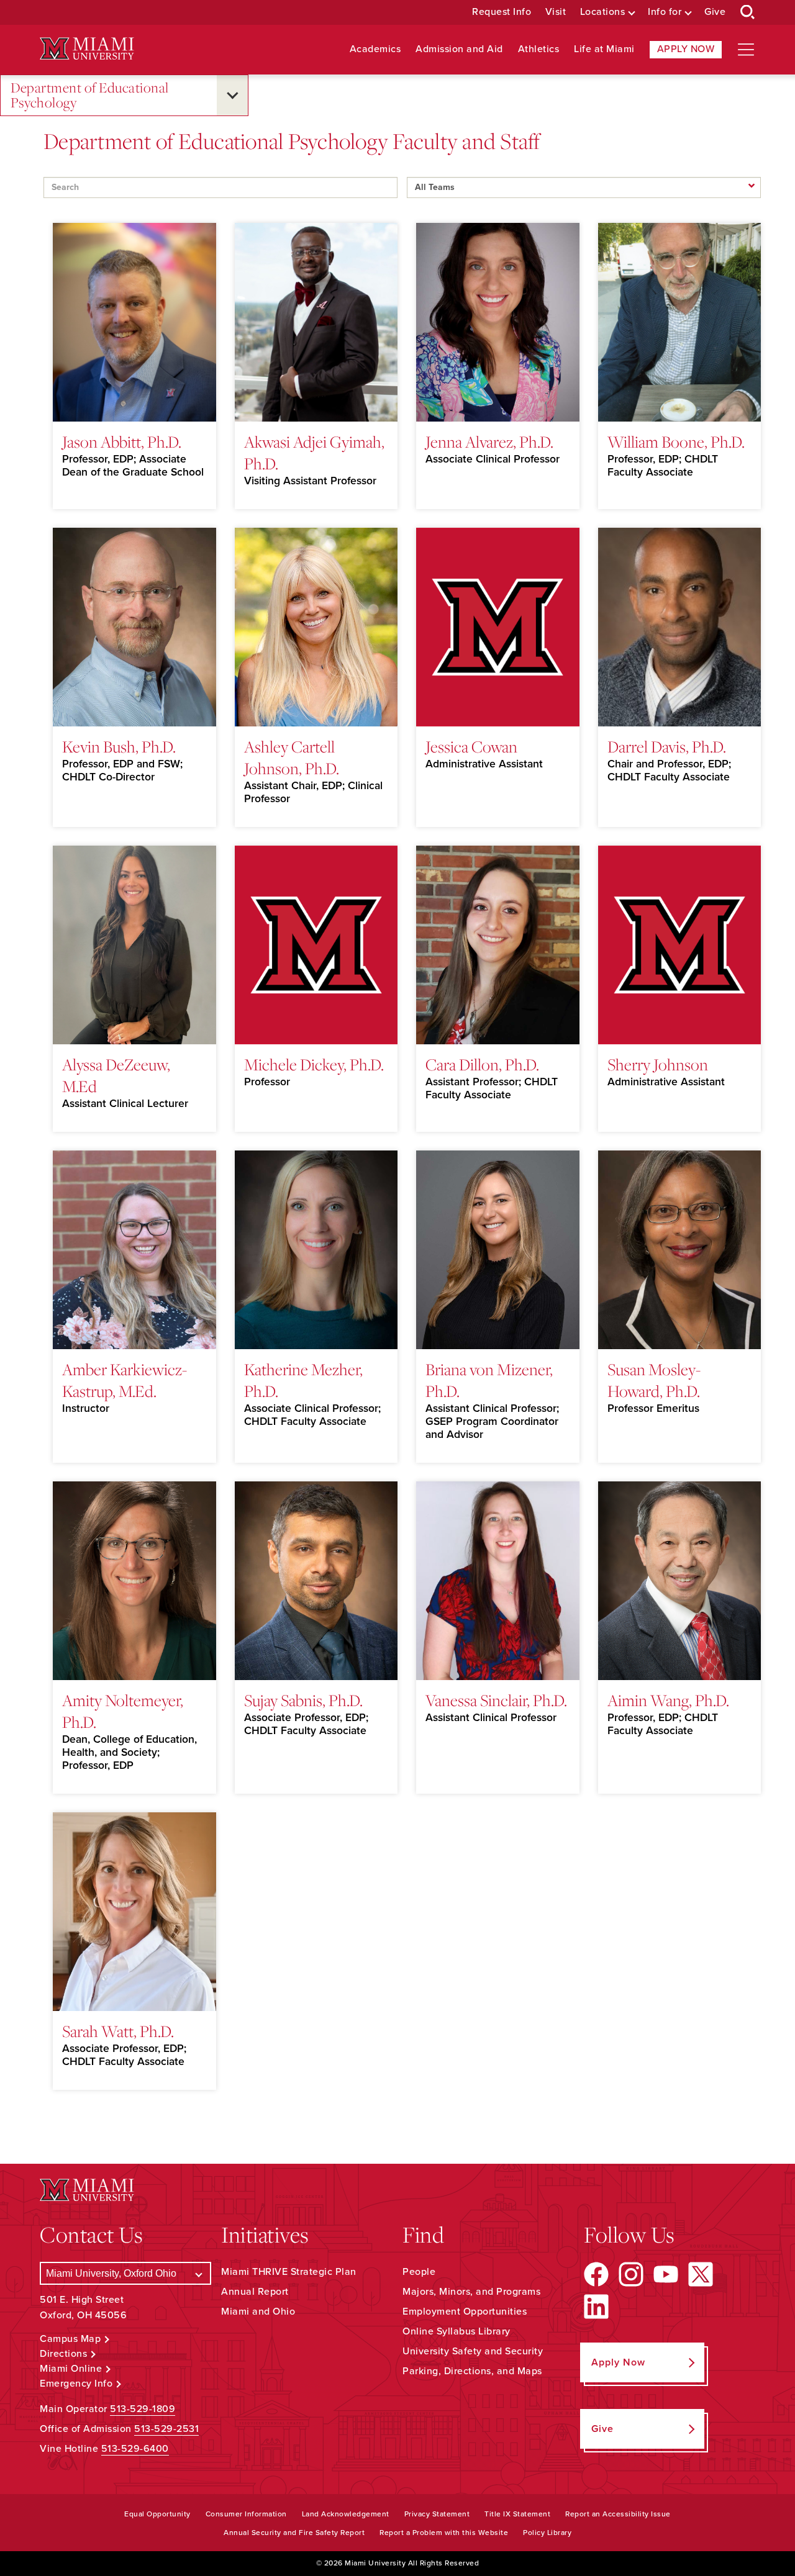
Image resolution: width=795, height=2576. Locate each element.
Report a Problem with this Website (444, 2533)
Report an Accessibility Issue (618, 2514)
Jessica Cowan (471, 746)
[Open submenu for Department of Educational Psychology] (232, 95)
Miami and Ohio (258, 2312)
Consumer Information (246, 2514)
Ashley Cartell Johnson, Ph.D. (292, 757)
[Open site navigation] (746, 50)
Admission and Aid (459, 49)
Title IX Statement (517, 2514)
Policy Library (547, 2533)
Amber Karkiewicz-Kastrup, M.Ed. (125, 1380)
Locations (603, 12)
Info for (665, 12)
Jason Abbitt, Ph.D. (122, 441)
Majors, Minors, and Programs (471, 2292)
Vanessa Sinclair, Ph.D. (496, 1700)
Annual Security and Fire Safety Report (294, 2533)
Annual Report (255, 2292)
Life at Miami (604, 49)
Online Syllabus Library (457, 2331)
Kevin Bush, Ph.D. (119, 746)
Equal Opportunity (157, 2514)
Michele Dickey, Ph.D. (314, 1064)
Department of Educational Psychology (90, 95)
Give (715, 12)
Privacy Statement (437, 2514)
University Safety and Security (473, 2351)
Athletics (539, 49)
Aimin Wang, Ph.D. (668, 1700)
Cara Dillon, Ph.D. (482, 1064)
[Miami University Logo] (87, 49)
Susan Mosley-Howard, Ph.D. (654, 1380)
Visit (556, 12)
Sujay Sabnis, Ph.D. (303, 1700)
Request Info (502, 12)
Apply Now (686, 49)
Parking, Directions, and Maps (472, 2371)
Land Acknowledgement (346, 2514)
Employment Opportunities (465, 2312)
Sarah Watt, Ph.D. (118, 2031)
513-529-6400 (135, 2449)
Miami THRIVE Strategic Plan (289, 2272)
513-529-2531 (166, 2429)
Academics (375, 49)
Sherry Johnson (658, 1064)
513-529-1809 (143, 2409)
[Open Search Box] (748, 12)
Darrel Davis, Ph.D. (667, 746)
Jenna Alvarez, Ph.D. (489, 441)
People (419, 2272)
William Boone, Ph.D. (676, 441)
